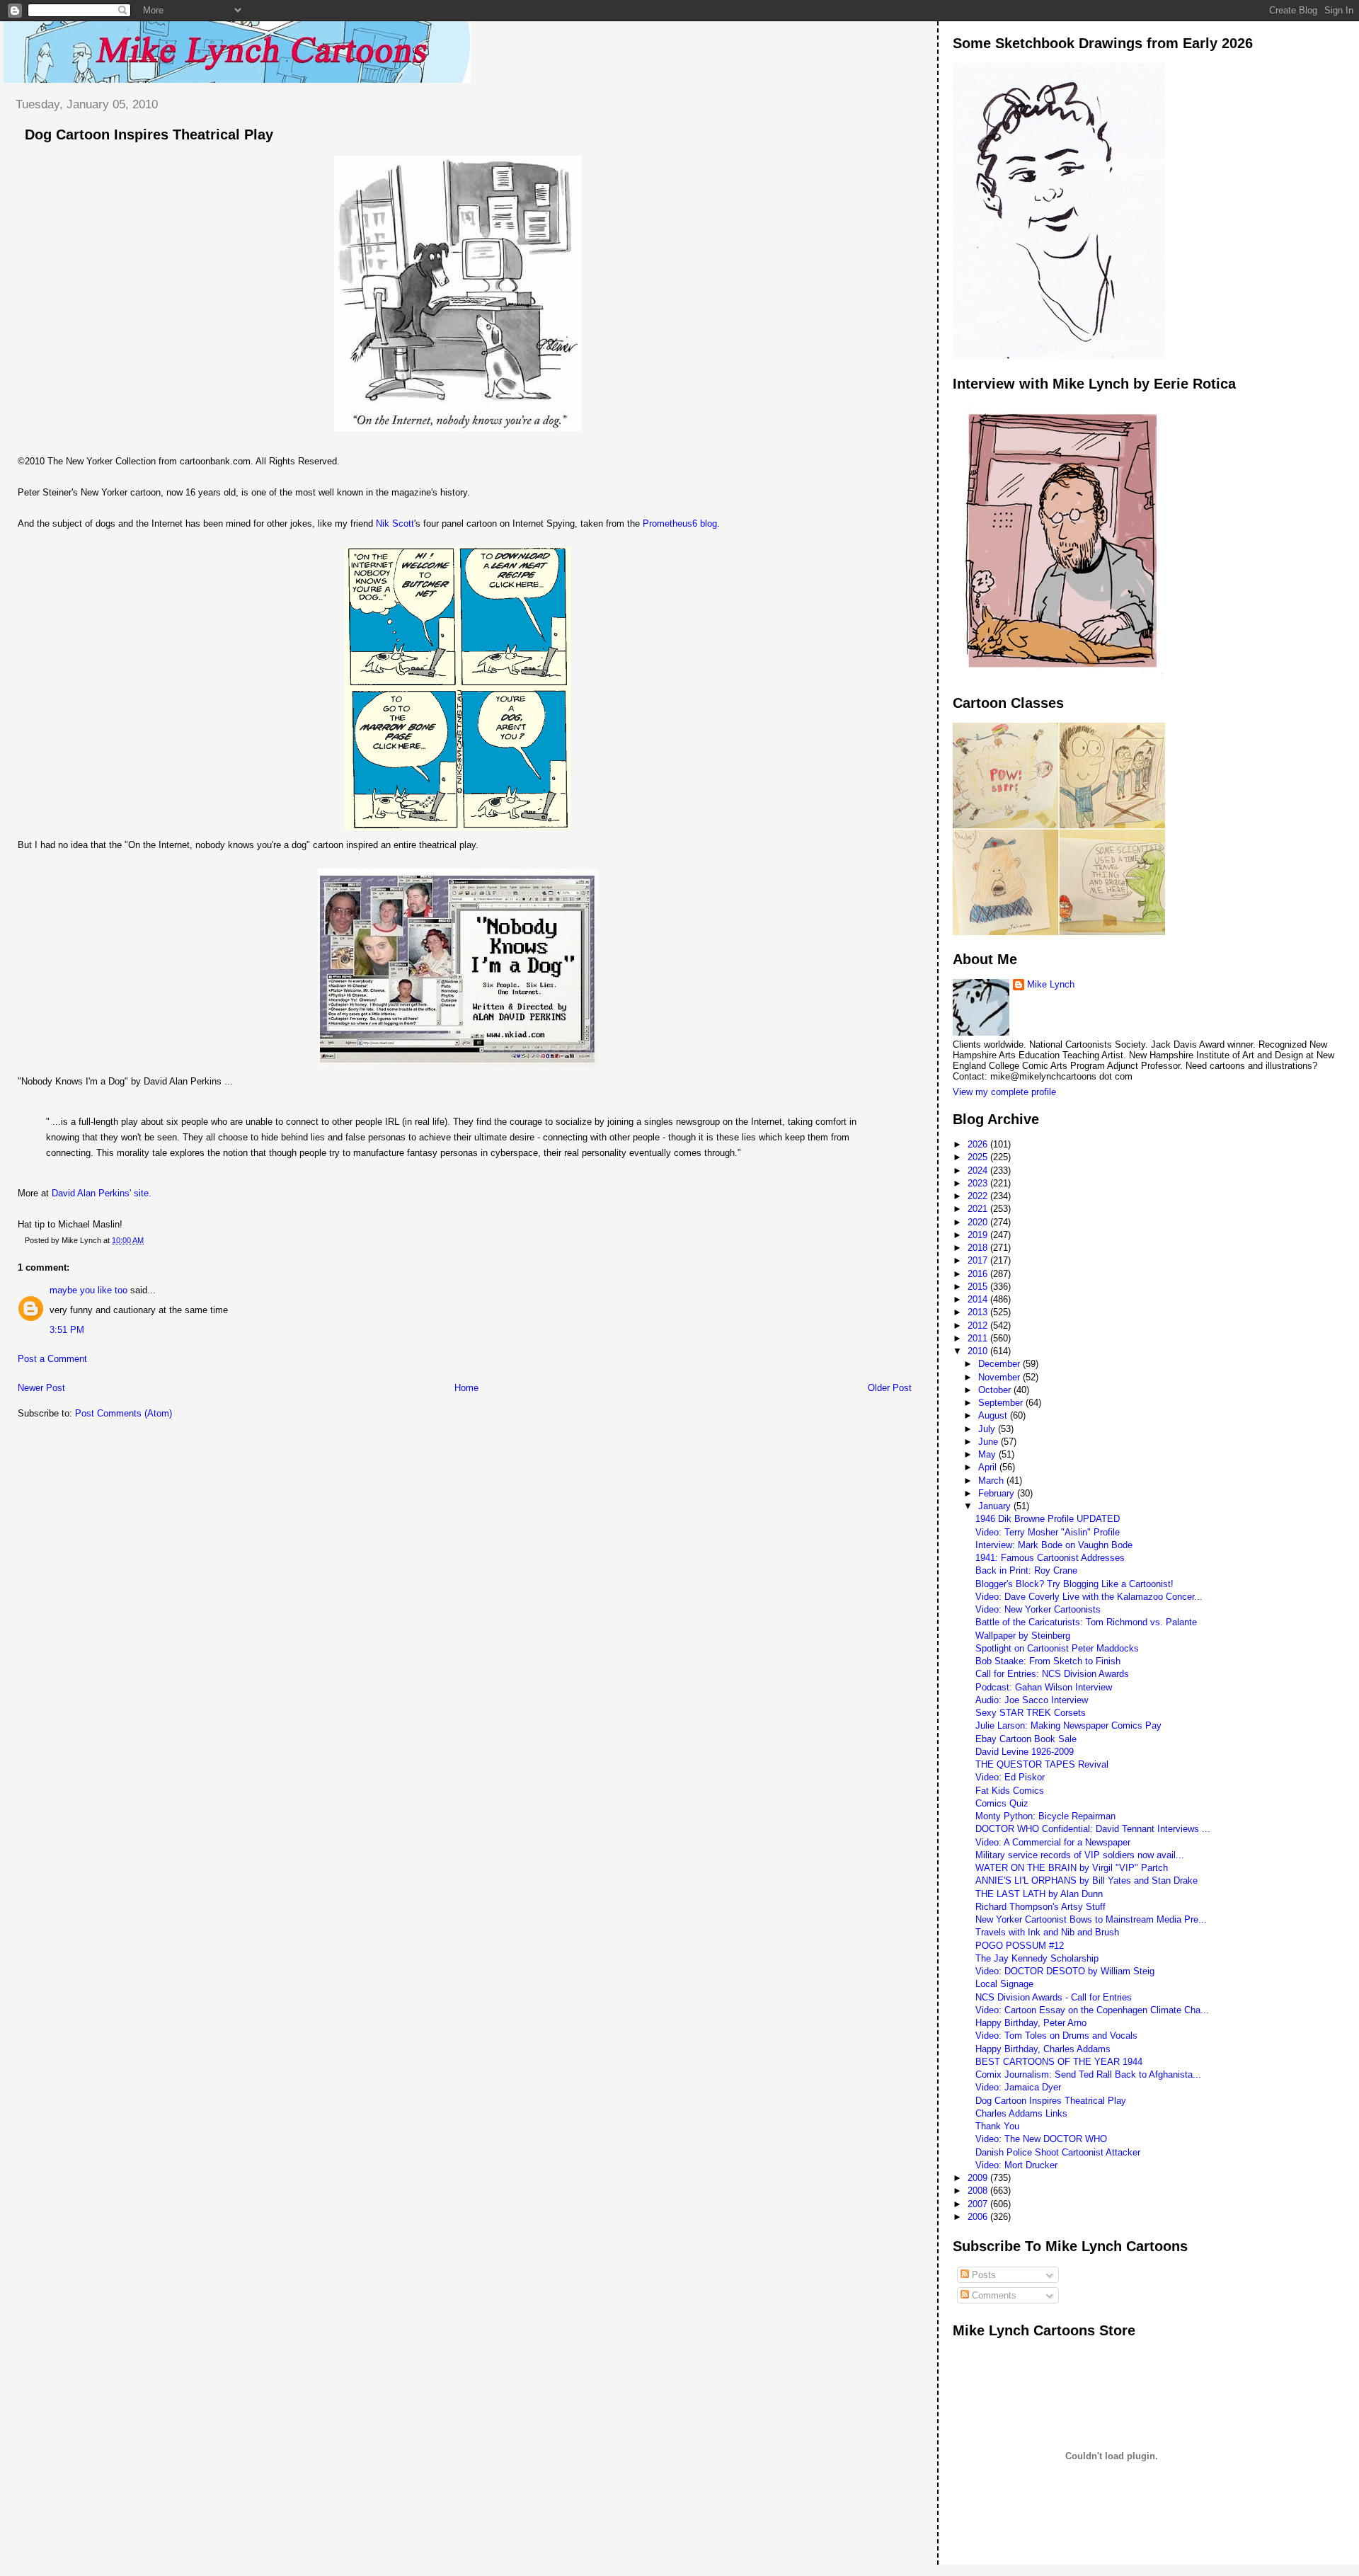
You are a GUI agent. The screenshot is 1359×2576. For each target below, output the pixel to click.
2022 (979, 1196)
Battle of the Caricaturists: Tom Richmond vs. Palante (1086, 1622)
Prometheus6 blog (680, 523)
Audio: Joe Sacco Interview (1032, 1700)
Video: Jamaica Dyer (1018, 2087)
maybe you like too (88, 1290)
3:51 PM (67, 1330)
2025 (979, 1157)
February (998, 1493)
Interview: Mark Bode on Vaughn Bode (1054, 1545)
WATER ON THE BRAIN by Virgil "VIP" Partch (1072, 1868)
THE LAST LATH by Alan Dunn (1039, 1894)
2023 (979, 1183)
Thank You (997, 2126)
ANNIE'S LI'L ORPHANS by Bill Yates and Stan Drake (1086, 1881)
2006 (979, 2217)
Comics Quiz (1002, 1803)
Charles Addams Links (1021, 2113)
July (988, 1429)
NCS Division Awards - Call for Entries (1054, 1997)
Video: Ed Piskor (1010, 1777)
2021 (979, 1209)
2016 (979, 1274)
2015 (979, 1287)
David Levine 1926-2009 (1025, 1752)
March (992, 1481)
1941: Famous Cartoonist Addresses (1050, 1558)
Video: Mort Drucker (1016, 2165)
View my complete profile (1004, 1092)
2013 (979, 1312)
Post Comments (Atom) (124, 1413)
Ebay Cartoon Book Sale (1026, 1739)
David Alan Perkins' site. (100, 1193)
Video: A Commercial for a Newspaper (1053, 1842)
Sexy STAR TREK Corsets (1031, 1713)
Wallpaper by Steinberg (1023, 1636)
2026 (979, 1144)
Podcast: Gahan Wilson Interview (1044, 1687)
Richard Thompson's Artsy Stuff (1040, 1907)
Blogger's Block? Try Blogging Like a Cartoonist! (1074, 1584)
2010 (979, 1351)
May (988, 1454)
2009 (979, 2178)
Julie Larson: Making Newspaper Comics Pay (1068, 1725)
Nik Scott (395, 523)
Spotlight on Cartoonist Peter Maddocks (1057, 1648)
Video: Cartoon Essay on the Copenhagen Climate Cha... (1092, 2010)
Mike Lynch (1051, 984)
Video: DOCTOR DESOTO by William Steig (1065, 1971)
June (990, 1442)
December (1000, 1364)
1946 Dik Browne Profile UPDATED (1048, 1519)
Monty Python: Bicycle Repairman (1045, 1816)
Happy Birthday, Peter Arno (1031, 2023)
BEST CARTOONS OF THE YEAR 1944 (1059, 2062)
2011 (979, 1338)
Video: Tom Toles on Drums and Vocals (1056, 2036)
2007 (979, 2204)
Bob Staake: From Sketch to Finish (1048, 1661)
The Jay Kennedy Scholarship (1037, 1958)
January (996, 1506)
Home (466, 1388)
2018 (979, 1248)
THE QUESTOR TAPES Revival (1042, 1764)
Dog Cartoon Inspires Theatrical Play (149, 134)
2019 (979, 1235)
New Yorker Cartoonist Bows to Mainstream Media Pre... (1091, 1919)
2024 (979, 1170)
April (989, 1467)
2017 (979, 1260)
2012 (979, 1326)
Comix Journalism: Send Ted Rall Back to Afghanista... (1088, 2074)
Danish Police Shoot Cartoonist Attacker (1058, 2152)
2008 (979, 2191)
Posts (982, 2275)
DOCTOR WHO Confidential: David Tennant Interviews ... (1093, 1829)
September (1002, 1403)
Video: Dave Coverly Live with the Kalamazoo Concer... (1089, 1597)
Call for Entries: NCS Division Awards (1052, 1674)
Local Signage (1004, 1984)
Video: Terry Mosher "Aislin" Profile (1048, 1532)
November (1000, 1377)
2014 (979, 1299)
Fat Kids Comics (1010, 1791)
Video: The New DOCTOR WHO (1041, 2139)
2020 (979, 1222)
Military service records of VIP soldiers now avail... (1080, 1855)
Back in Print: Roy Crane (1026, 1570)
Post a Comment (52, 1359)
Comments (993, 2295)
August (994, 1415)
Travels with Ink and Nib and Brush (1047, 1932)
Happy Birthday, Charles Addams (1043, 2049)
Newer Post (41, 1388)
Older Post (890, 1388)
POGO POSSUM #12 (1020, 1946)
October (996, 1390)
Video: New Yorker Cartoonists (1038, 1609)
